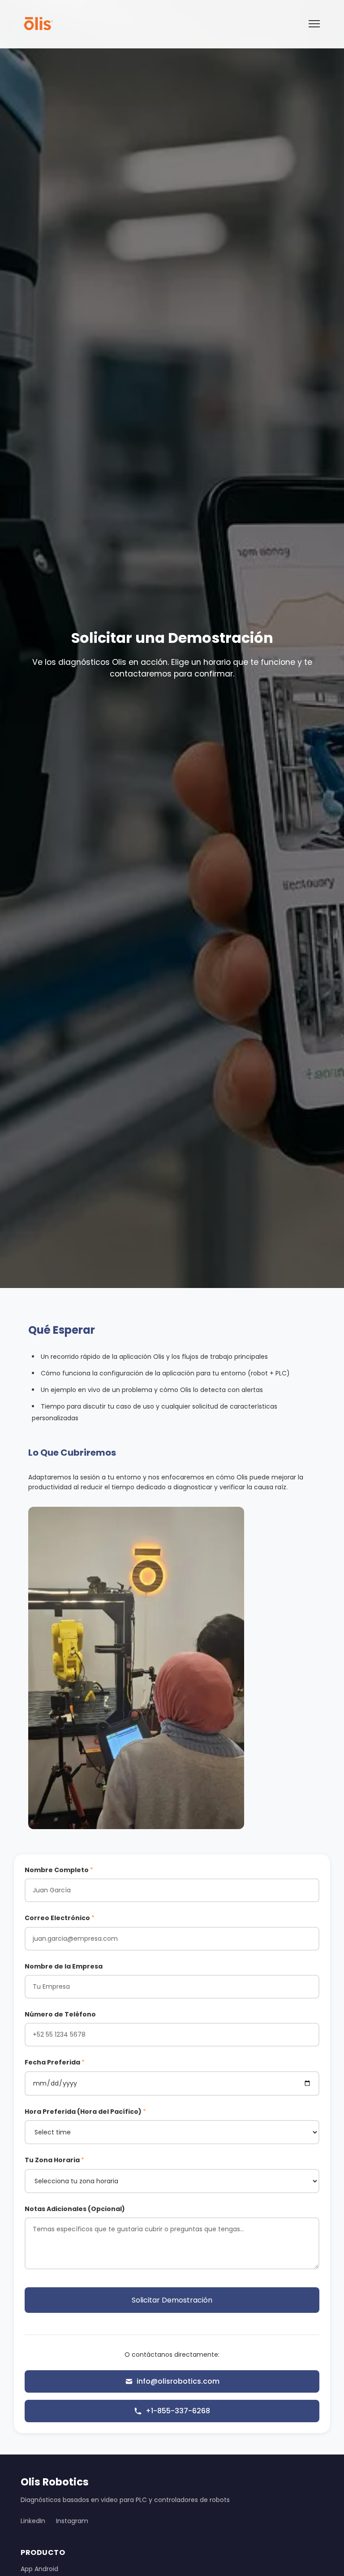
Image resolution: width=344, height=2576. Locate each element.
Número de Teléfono (60, 2014)
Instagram (72, 2521)
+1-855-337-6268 (178, 2411)
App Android (39, 2569)
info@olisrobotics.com (178, 2381)
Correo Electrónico (60, 1918)
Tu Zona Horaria (54, 2160)
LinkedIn (33, 2521)
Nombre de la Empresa (64, 1966)
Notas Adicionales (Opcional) (75, 2209)
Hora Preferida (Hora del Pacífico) (85, 2112)
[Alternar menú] (314, 24)
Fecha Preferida (55, 2062)
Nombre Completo (59, 1870)
